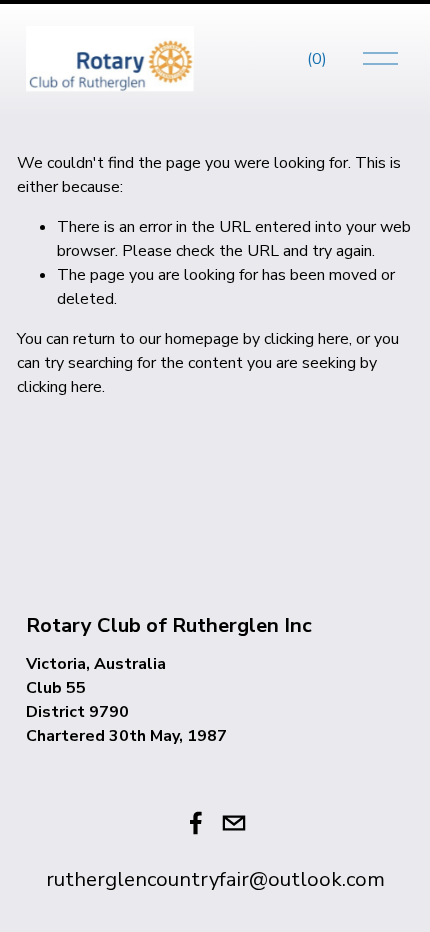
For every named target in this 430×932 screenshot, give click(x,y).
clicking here (306, 339)
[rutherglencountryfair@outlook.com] (234, 823)
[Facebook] (196, 823)
